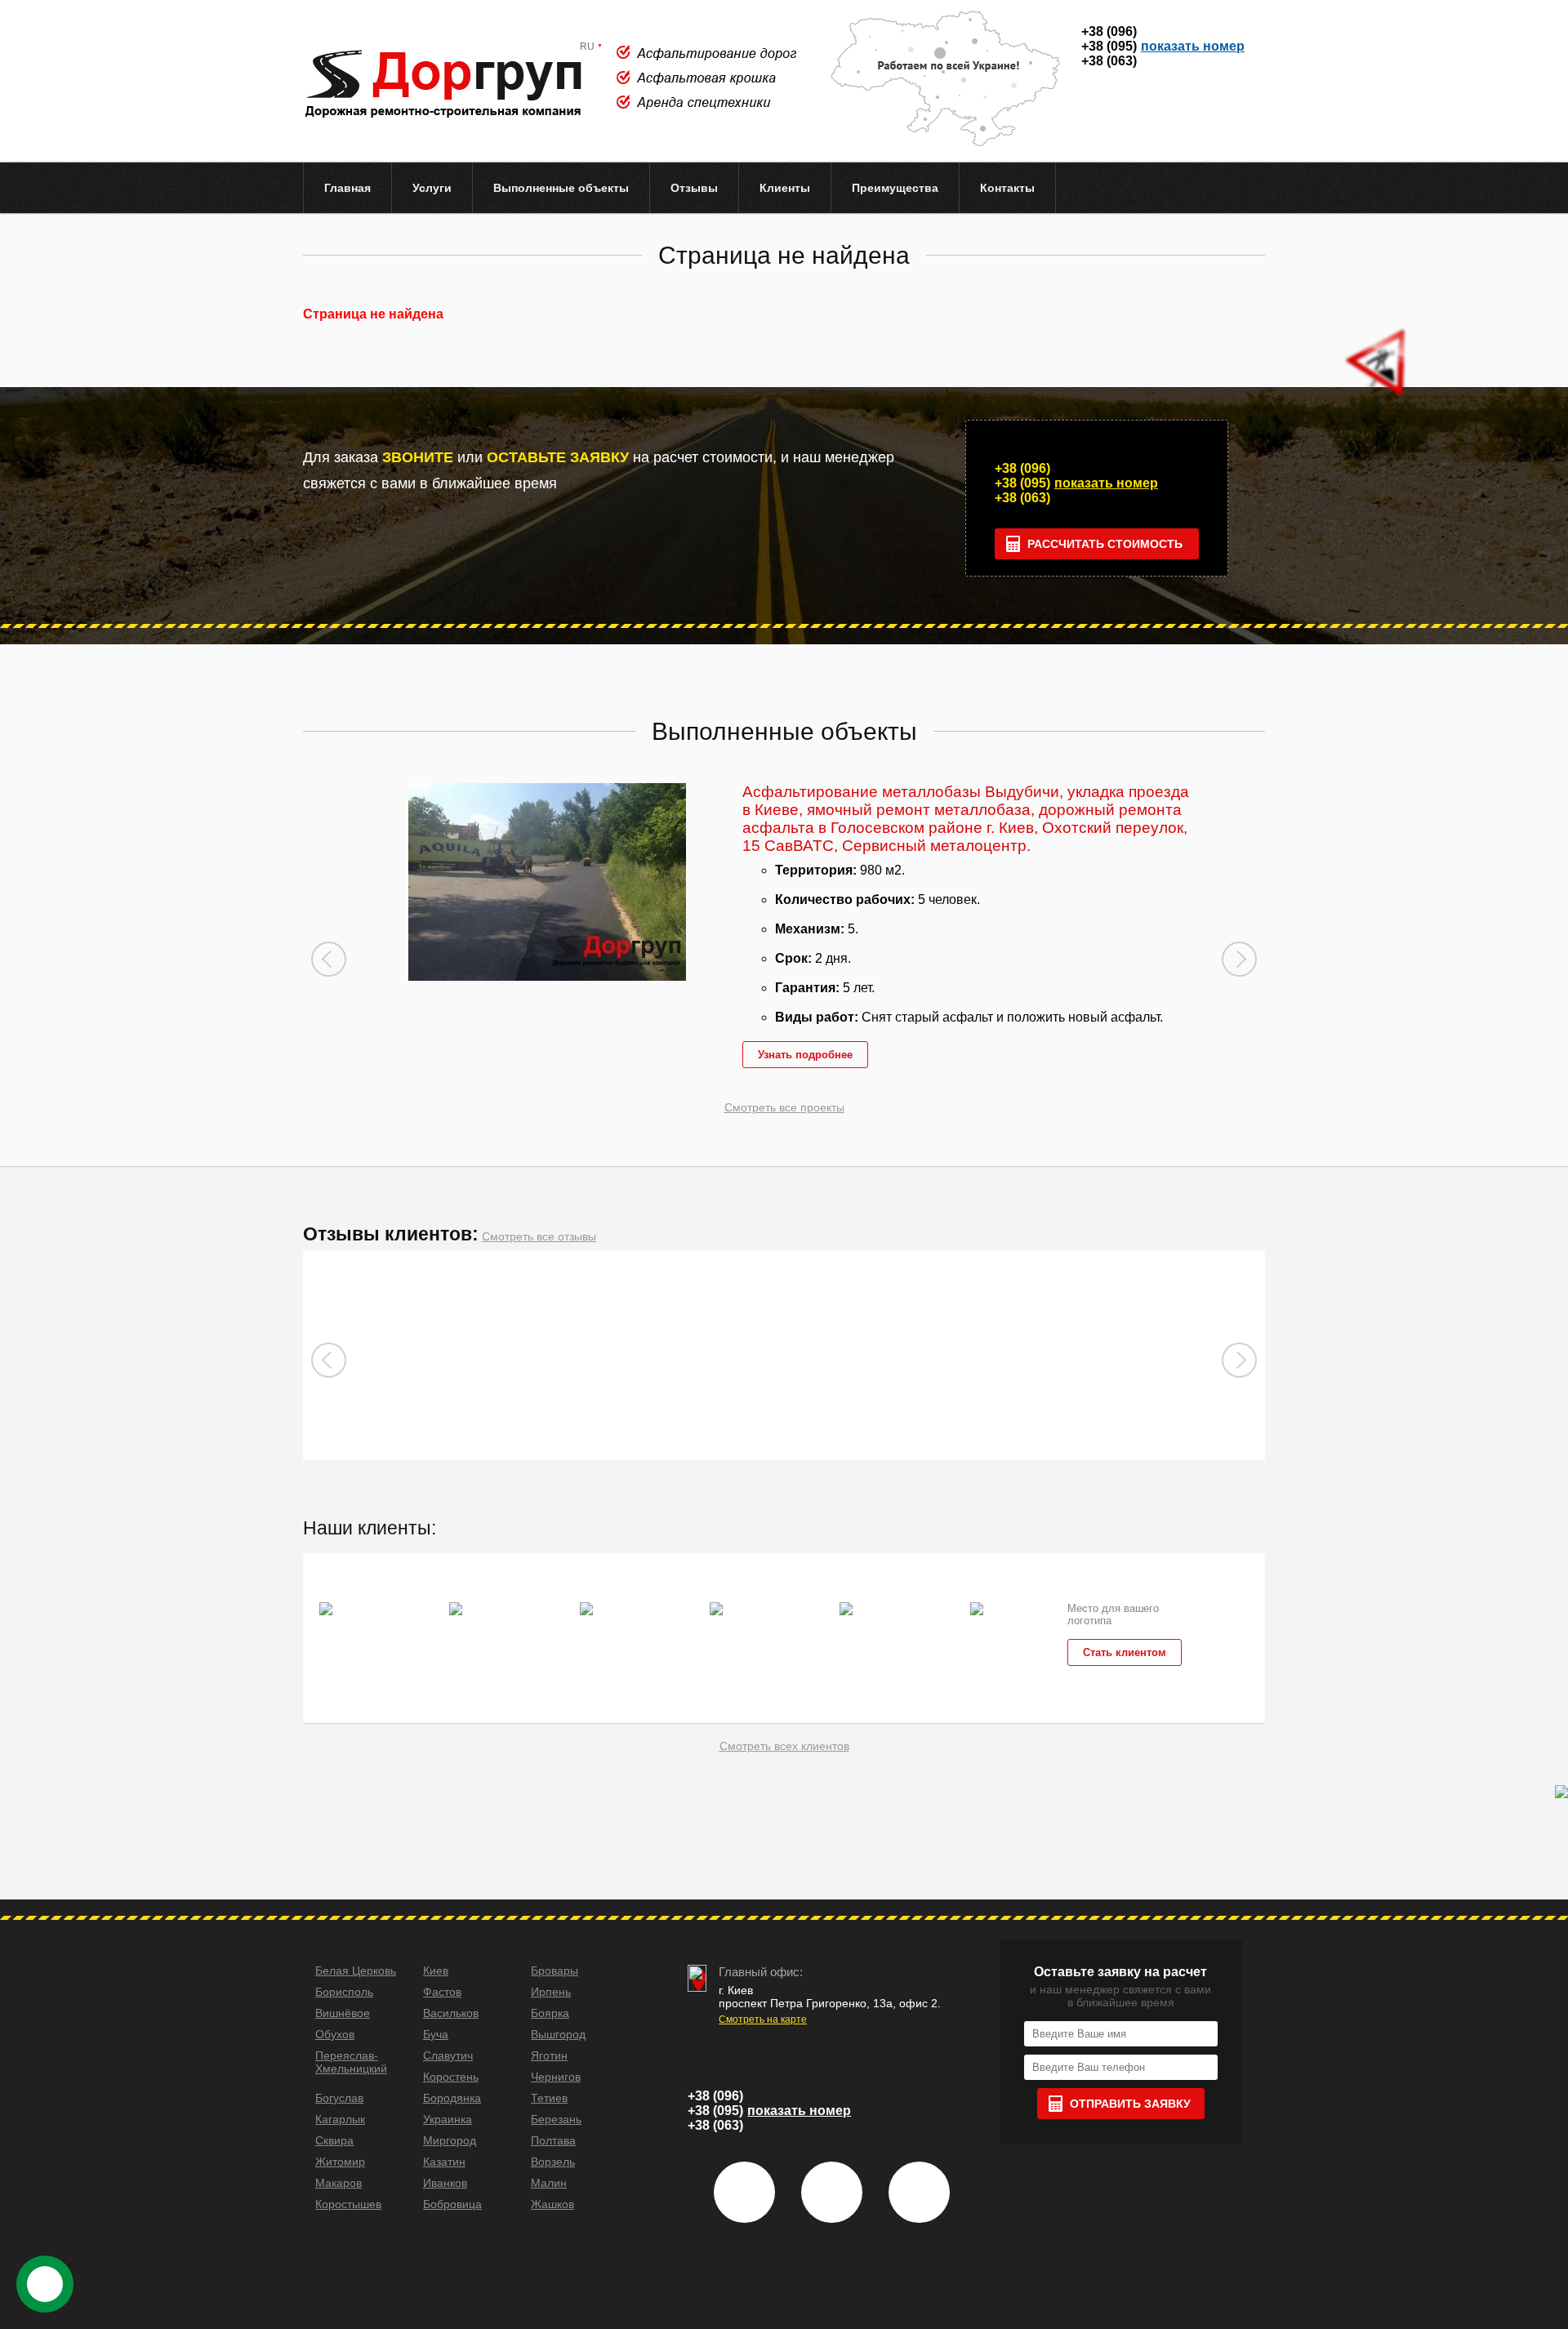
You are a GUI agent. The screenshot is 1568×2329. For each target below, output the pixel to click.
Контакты (1007, 188)
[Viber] (1112, 116)
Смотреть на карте (763, 2020)
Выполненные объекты (561, 188)
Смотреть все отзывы (539, 1236)
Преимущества (895, 188)
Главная (347, 188)
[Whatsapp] (1173, 116)
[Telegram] (1234, 116)
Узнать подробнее (805, 1055)
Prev (329, 959)
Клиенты (785, 188)
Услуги (432, 188)
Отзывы (694, 188)
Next (1239, 959)
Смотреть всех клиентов (784, 1746)
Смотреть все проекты (784, 1107)
